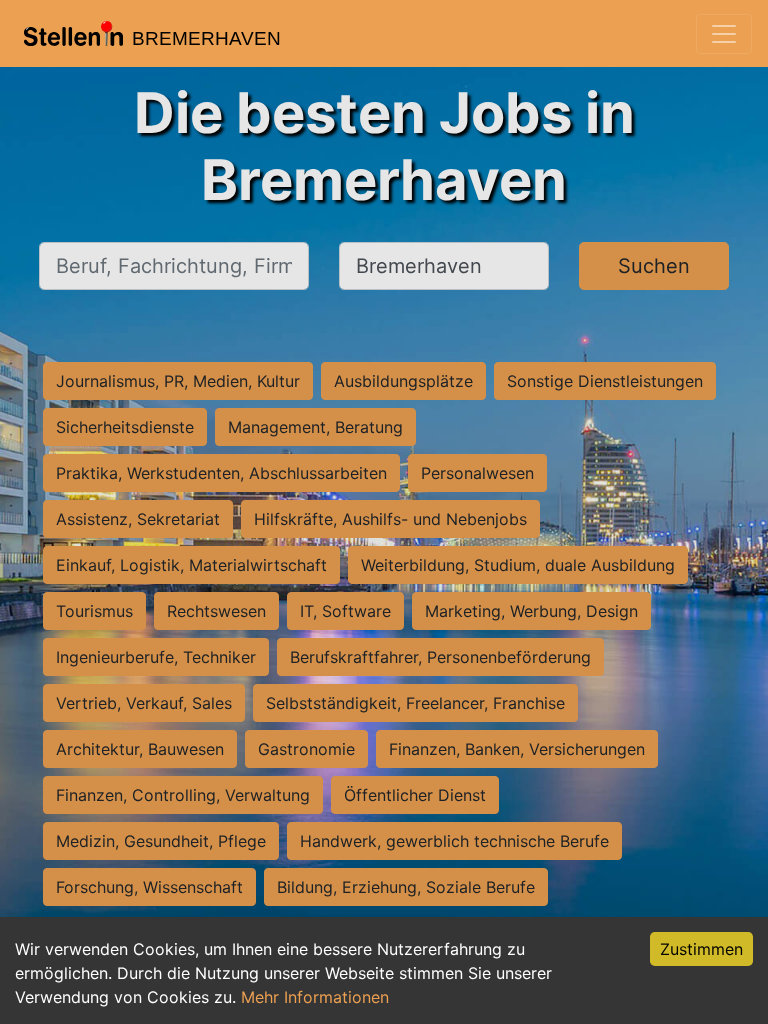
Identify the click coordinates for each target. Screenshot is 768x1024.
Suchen (654, 266)
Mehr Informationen (315, 997)
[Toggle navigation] (724, 34)
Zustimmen (701, 949)
